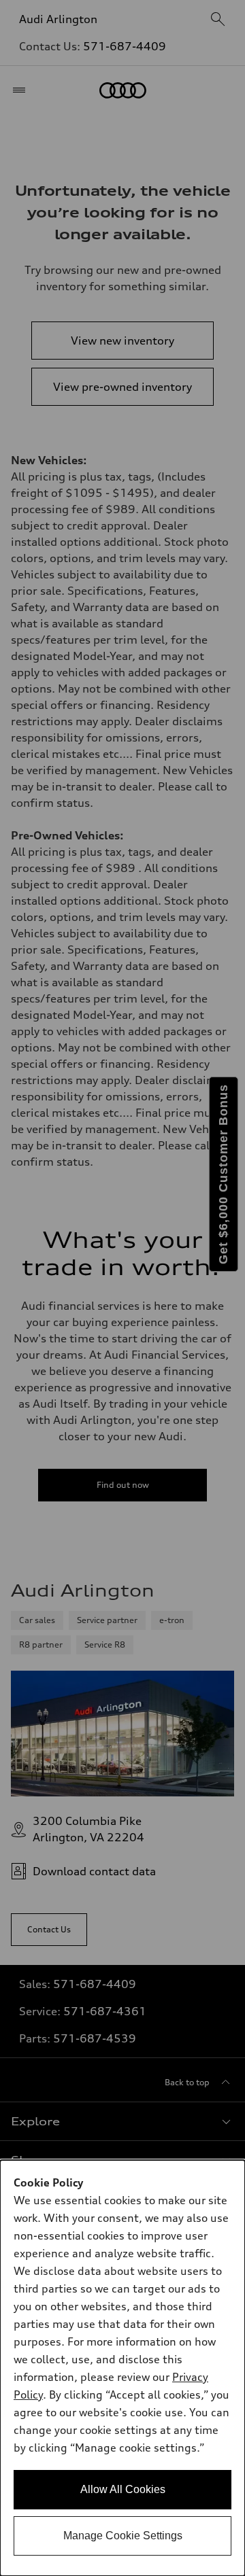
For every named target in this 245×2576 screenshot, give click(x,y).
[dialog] (122, 2368)
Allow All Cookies (123, 2489)
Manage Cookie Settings (123, 2536)
